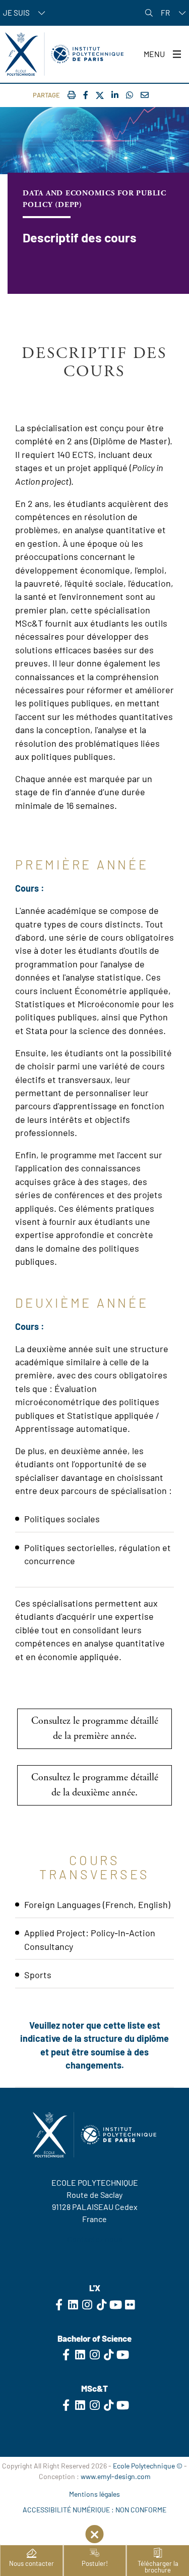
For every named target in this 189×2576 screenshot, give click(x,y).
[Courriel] (145, 95)
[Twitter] (100, 96)
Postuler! (95, 2563)
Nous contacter (31, 2563)
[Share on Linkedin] (115, 95)
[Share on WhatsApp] (130, 95)
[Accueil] (64, 54)
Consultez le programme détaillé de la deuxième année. (95, 1785)
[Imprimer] (72, 95)
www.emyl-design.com (116, 2476)
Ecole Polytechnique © (148, 2466)
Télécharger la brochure (158, 2567)
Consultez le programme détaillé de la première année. (95, 1729)
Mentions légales (94, 2494)
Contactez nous (95, 2239)
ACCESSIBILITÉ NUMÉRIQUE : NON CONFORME (94, 2510)
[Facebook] (86, 95)
